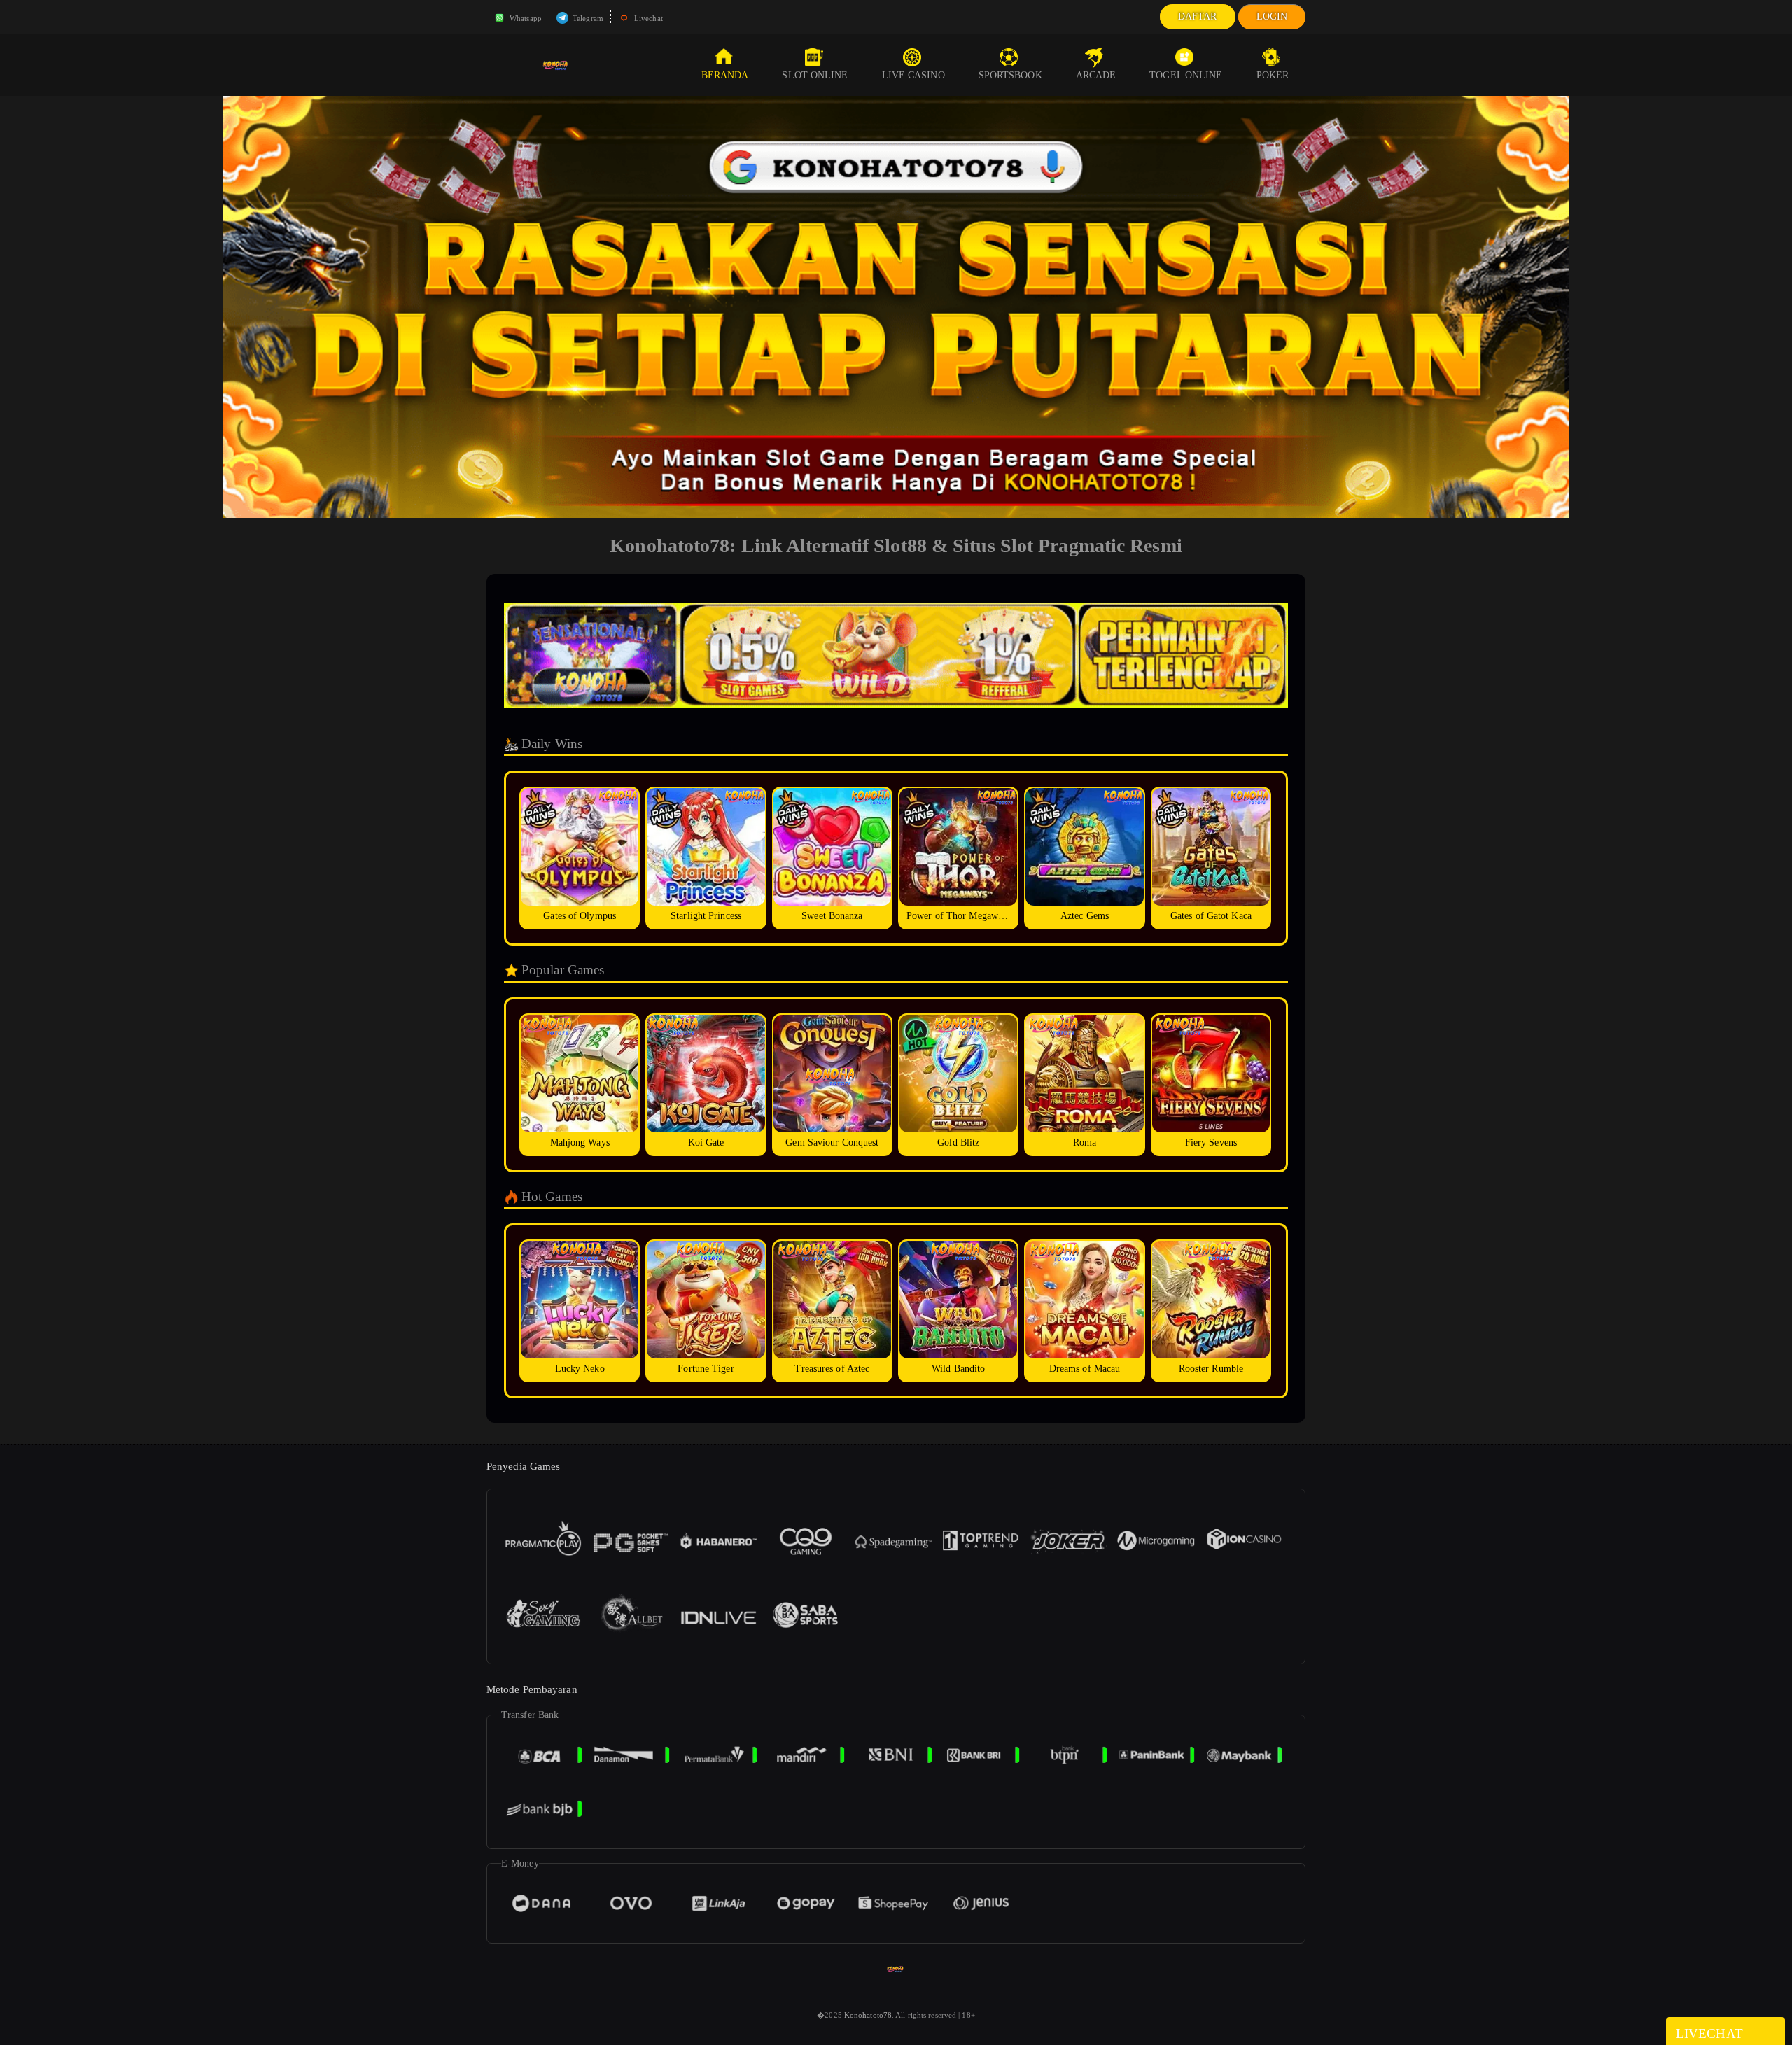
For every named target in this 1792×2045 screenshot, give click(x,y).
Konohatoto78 (868, 2015)
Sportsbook (1010, 75)
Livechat (647, 18)
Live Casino (913, 75)
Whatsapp (525, 18)
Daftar (1198, 16)
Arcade (1096, 75)
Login (1272, 16)
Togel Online (1186, 75)
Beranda (725, 75)
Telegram (587, 18)
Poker (1273, 75)
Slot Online (815, 75)
